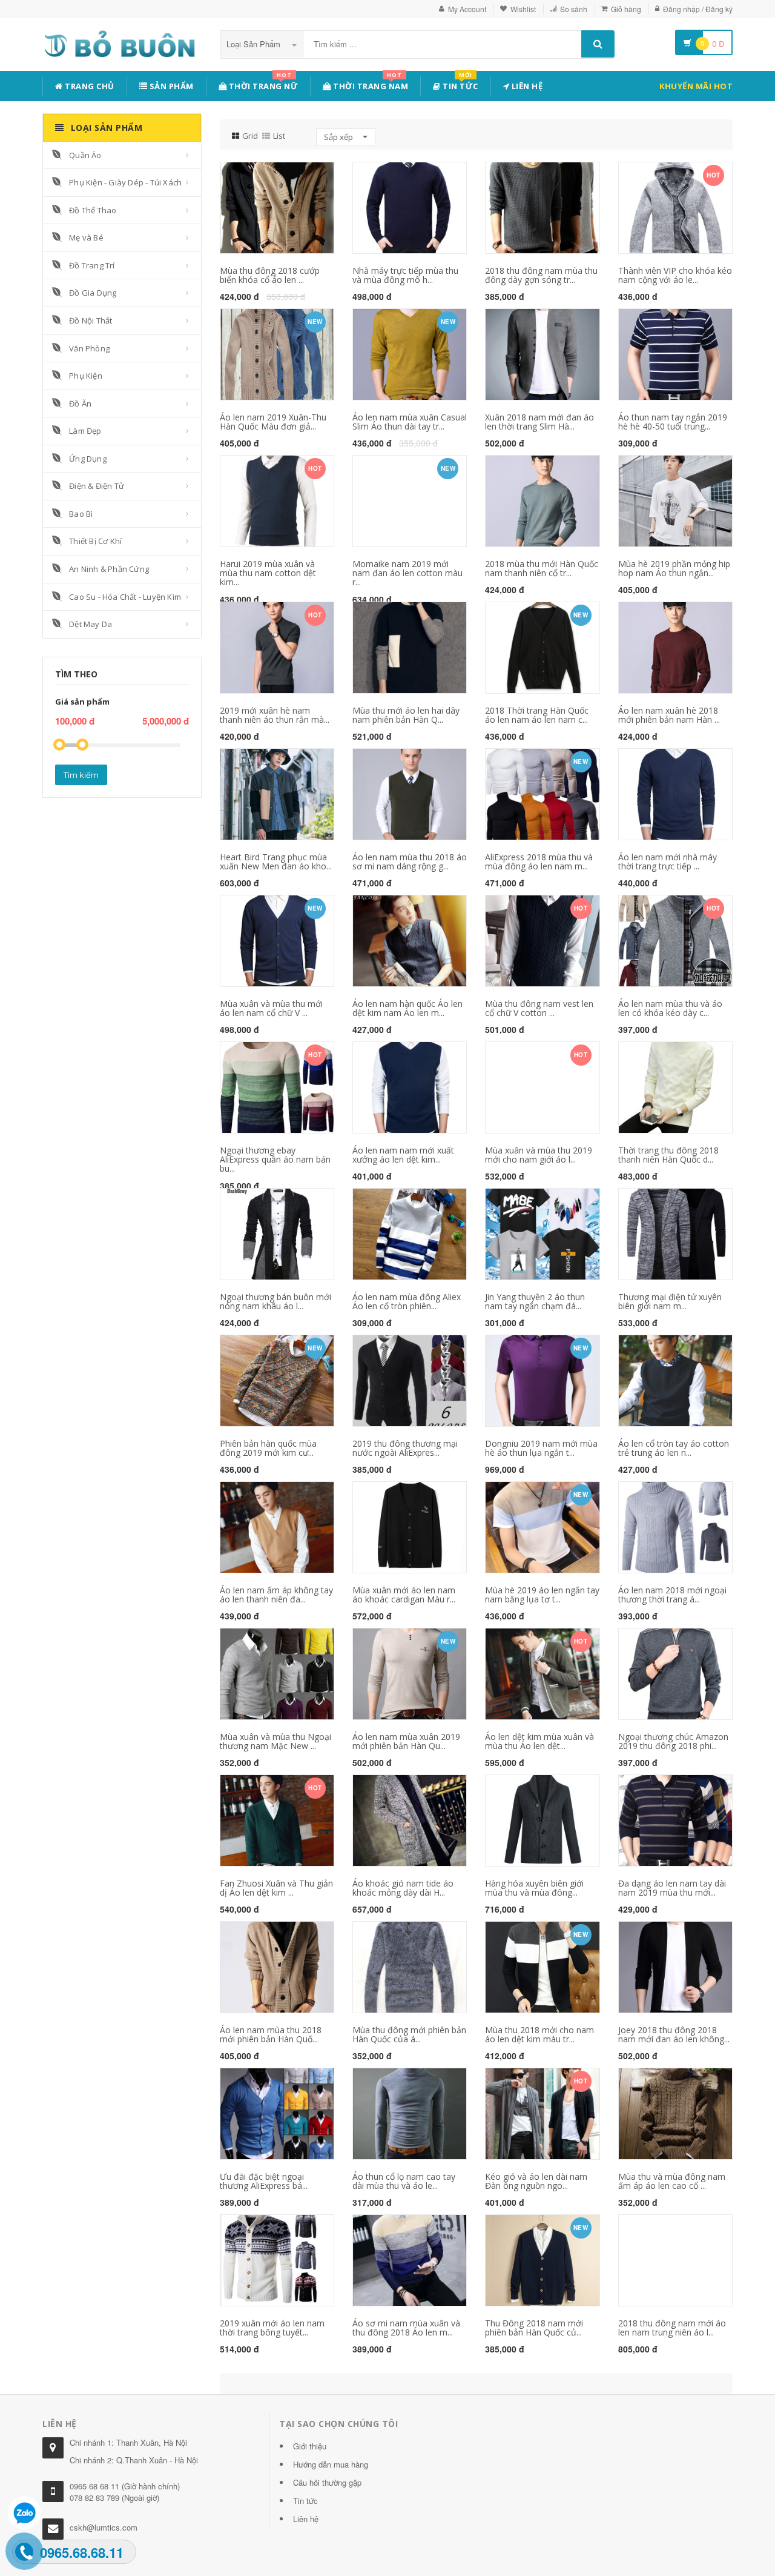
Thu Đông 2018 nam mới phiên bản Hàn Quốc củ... (534, 2328)
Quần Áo (85, 155)
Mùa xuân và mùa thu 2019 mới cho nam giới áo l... (539, 1155)
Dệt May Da (91, 624)
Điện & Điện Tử (97, 486)
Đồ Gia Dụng (93, 293)
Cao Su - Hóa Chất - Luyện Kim (125, 597)
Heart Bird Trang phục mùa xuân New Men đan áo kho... (276, 861)
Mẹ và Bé (86, 237)
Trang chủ (89, 86)
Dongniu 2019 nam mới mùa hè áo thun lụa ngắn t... (541, 1448)
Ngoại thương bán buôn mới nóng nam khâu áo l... (275, 1301)
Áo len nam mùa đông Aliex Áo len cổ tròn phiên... (407, 1301)
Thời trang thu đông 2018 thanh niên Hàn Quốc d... (668, 1155)
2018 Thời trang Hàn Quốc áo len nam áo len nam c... (537, 715)
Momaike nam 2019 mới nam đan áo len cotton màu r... (407, 573)
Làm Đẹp (85, 431)
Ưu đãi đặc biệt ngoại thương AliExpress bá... (264, 2181)
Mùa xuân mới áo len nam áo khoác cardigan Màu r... (404, 1595)
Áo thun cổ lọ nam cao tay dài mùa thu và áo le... (404, 2181)
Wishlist (523, 9)
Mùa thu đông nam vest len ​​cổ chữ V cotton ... (540, 1008)
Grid (250, 136)
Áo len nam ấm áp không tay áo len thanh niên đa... (276, 1595)
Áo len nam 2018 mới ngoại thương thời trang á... (672, 1595)
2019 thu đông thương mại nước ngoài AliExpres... (405, 1448)
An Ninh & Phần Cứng (109, 569)
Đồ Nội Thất (91, 320)
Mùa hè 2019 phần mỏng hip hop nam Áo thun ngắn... (674, 568)
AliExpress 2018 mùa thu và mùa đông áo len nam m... (539, 861)
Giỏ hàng (626, 9)
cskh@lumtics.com (104, 2527)
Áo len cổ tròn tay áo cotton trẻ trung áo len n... (674, 1448)
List (279, 136)
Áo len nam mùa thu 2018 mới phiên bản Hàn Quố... (271, 2034)
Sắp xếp (339, 137)
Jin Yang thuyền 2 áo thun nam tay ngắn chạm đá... (535, 1301)
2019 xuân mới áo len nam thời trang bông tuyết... (272, 2328)
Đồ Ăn (80, 403)
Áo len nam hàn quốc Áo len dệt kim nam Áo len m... (407, 1008)
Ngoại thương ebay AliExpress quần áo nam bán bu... (275, 1160)
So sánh (574, 9)
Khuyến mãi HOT (696, 86)
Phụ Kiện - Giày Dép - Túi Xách (125, 182)
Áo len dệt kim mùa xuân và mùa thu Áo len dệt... (539, 1741)
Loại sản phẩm (255, 44)
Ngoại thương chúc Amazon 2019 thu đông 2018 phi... (673, 1741)
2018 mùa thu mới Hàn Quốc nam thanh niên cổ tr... (542, 568)
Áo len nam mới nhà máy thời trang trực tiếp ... (668, 861)
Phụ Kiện (86, 376)
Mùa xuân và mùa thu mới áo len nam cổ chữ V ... (271, 1008)
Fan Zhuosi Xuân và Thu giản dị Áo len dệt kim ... (276, 1888)
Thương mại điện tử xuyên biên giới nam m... (670, 1301)
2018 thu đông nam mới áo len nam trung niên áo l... (672, 2328)
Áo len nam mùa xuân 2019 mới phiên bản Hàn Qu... (406, 1741)
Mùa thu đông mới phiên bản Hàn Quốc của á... (409, 2034)
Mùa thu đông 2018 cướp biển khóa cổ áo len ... (270, 275)
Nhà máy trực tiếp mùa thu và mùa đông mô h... (405, 275)
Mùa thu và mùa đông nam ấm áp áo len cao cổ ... (672, 2181)
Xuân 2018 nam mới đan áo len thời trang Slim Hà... (539, 422)
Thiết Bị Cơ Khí (95, 541)
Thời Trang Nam (370, 84)
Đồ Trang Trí (92, 265)
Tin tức (460, 84)
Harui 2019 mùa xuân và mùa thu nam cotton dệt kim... (268, 573)
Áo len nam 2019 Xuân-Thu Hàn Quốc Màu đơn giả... (273, 422)
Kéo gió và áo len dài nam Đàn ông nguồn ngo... (536, 2181)
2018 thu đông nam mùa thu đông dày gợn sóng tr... (541, 275)
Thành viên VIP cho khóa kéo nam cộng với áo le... (675, 275)
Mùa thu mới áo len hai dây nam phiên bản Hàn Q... (406, 715)
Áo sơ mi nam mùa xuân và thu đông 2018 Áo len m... (406, 2328)
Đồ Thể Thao (93, 210)
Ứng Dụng (88, 459)
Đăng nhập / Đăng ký (698, 9)
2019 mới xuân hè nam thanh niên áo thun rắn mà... (275, 715)
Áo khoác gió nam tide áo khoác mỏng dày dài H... (403, 1888)
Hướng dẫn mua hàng (331, 2464)
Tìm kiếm (81, 775)
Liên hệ (526, 86)
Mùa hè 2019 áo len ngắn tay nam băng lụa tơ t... (542, 1595)
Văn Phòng (89, 348)
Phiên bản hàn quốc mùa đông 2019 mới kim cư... (268, 1448)
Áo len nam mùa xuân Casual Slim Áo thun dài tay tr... (410, 422)
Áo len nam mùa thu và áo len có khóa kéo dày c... (670, 1008)
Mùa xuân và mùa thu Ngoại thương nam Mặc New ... (275, 1741)
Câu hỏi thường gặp (327, 2482)
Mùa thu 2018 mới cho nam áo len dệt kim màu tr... (539, 2034)
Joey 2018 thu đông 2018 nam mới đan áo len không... (674, 2034)
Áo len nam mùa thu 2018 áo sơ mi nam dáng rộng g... (410, 861)
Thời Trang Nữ (262, 84)
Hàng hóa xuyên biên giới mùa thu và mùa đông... (534, 1888)
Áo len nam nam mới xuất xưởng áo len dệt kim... (403, 1155)
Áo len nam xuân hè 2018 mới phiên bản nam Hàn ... (669, 715)
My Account (467, 9)
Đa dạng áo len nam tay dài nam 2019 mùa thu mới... (672, 1888)
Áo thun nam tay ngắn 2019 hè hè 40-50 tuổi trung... (673, 422)
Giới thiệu (310, 2446)
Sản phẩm (170, 86)
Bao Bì (81, 514)
